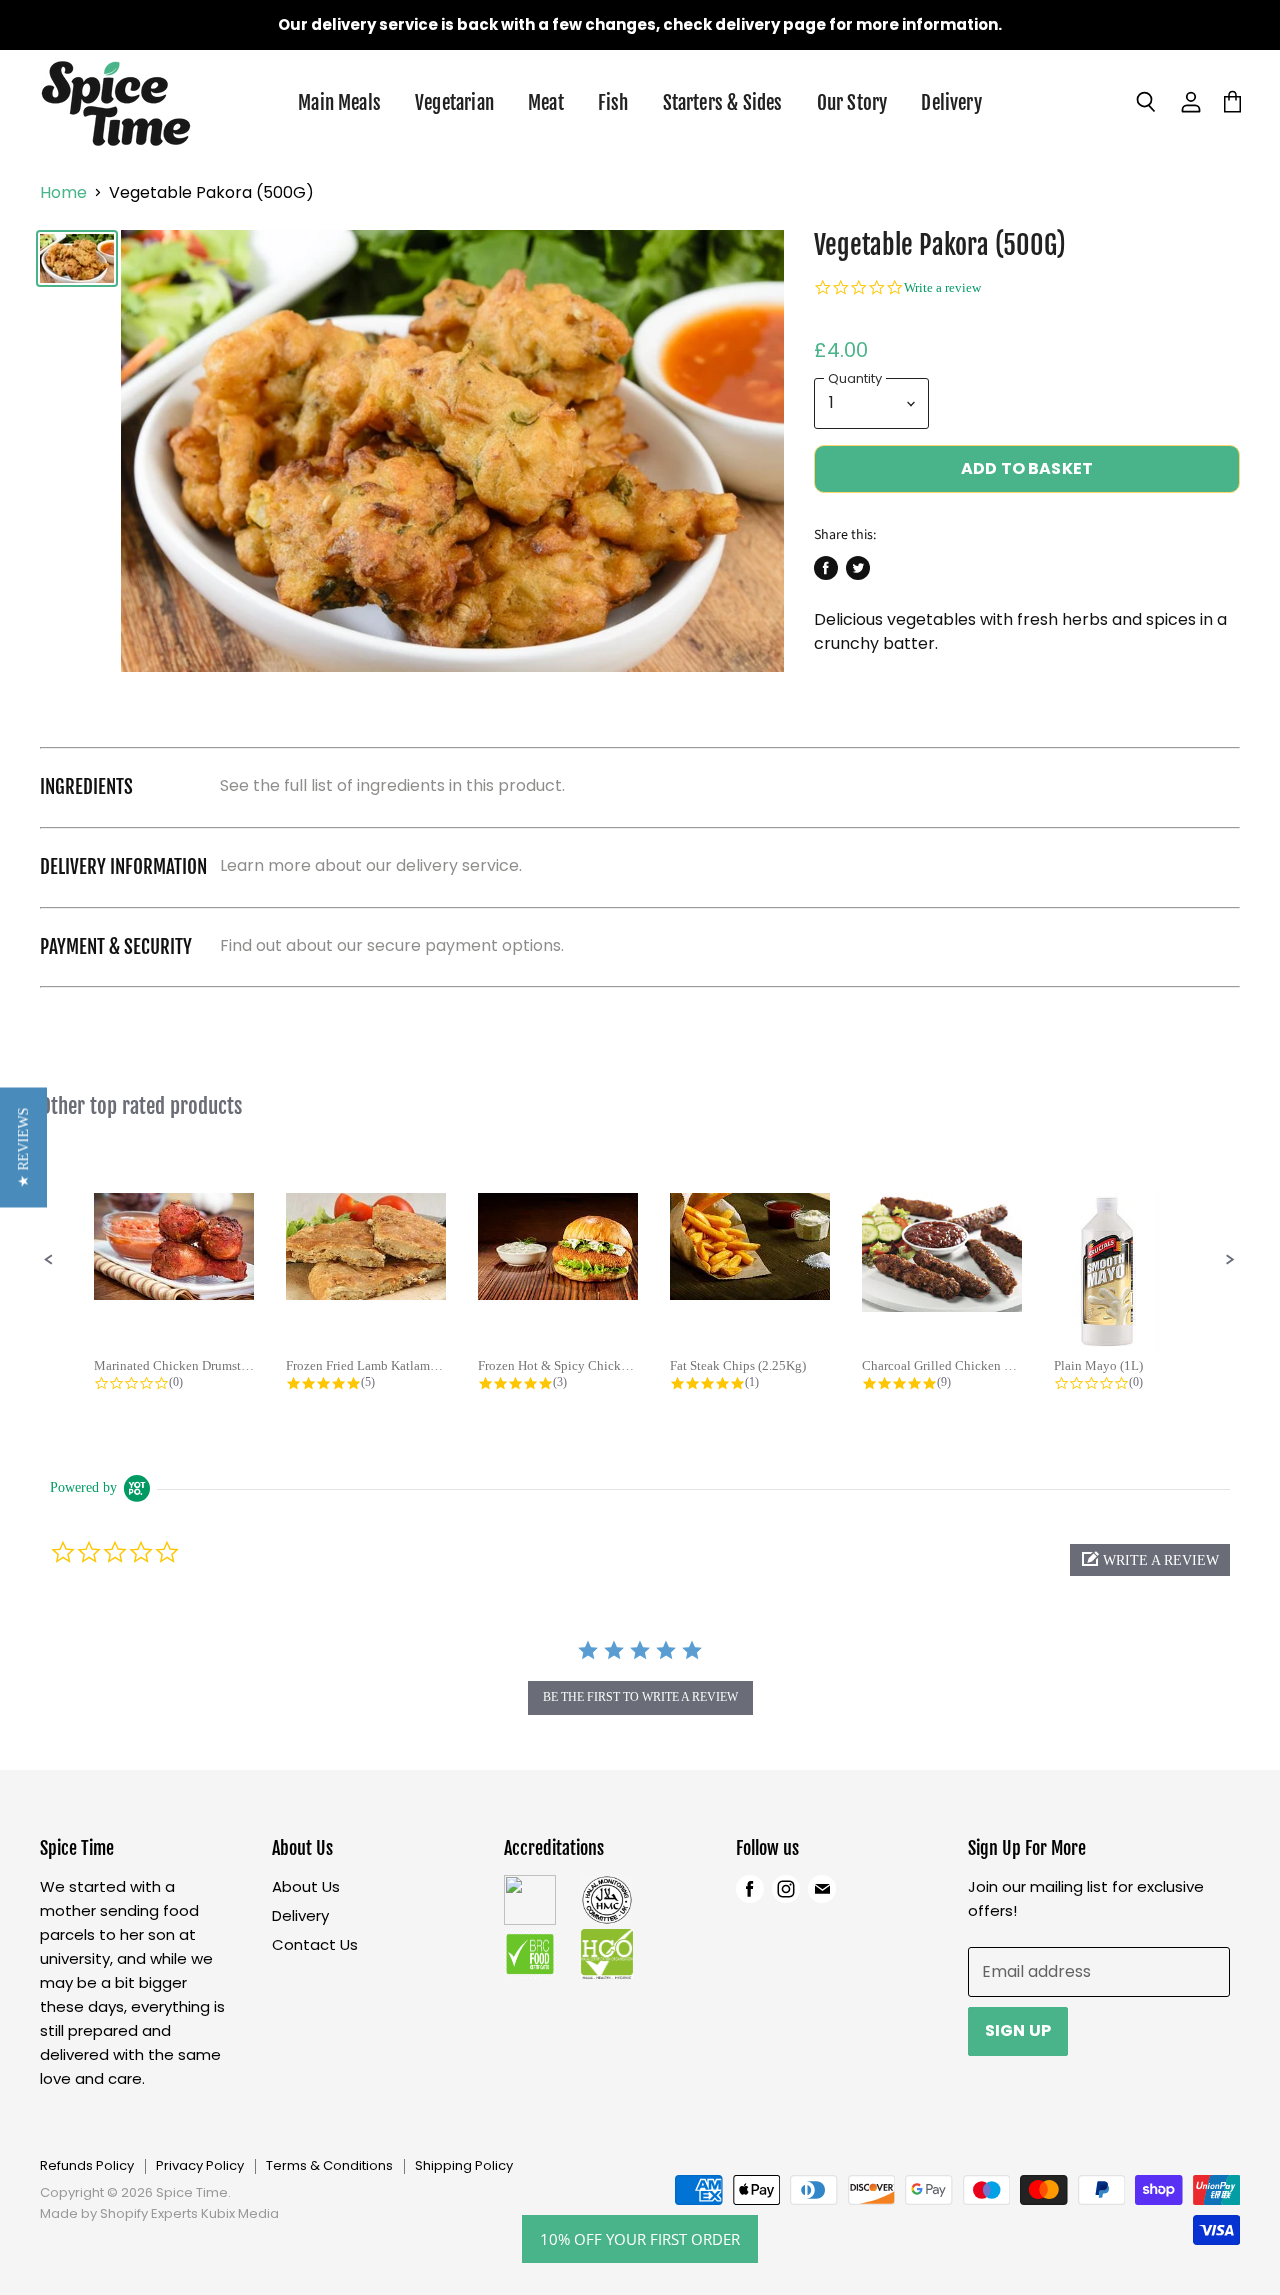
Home (63, 193)
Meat (546, 103)
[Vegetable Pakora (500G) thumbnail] (77, 258)
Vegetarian (454, 103)
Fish (613, 103)
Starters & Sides (723, 103)
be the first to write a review (640, 1697)
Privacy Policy (200, 2165)
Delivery (951, 103)
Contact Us (315, 1944)
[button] (49, 1260)
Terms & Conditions (329, 2165)
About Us (306, 1886)
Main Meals (339, 103)
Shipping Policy (464, 2165)
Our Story (852, 103)
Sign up (1018, 2030)
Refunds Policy (87, 2165)
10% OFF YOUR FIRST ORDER (640, 2239)
